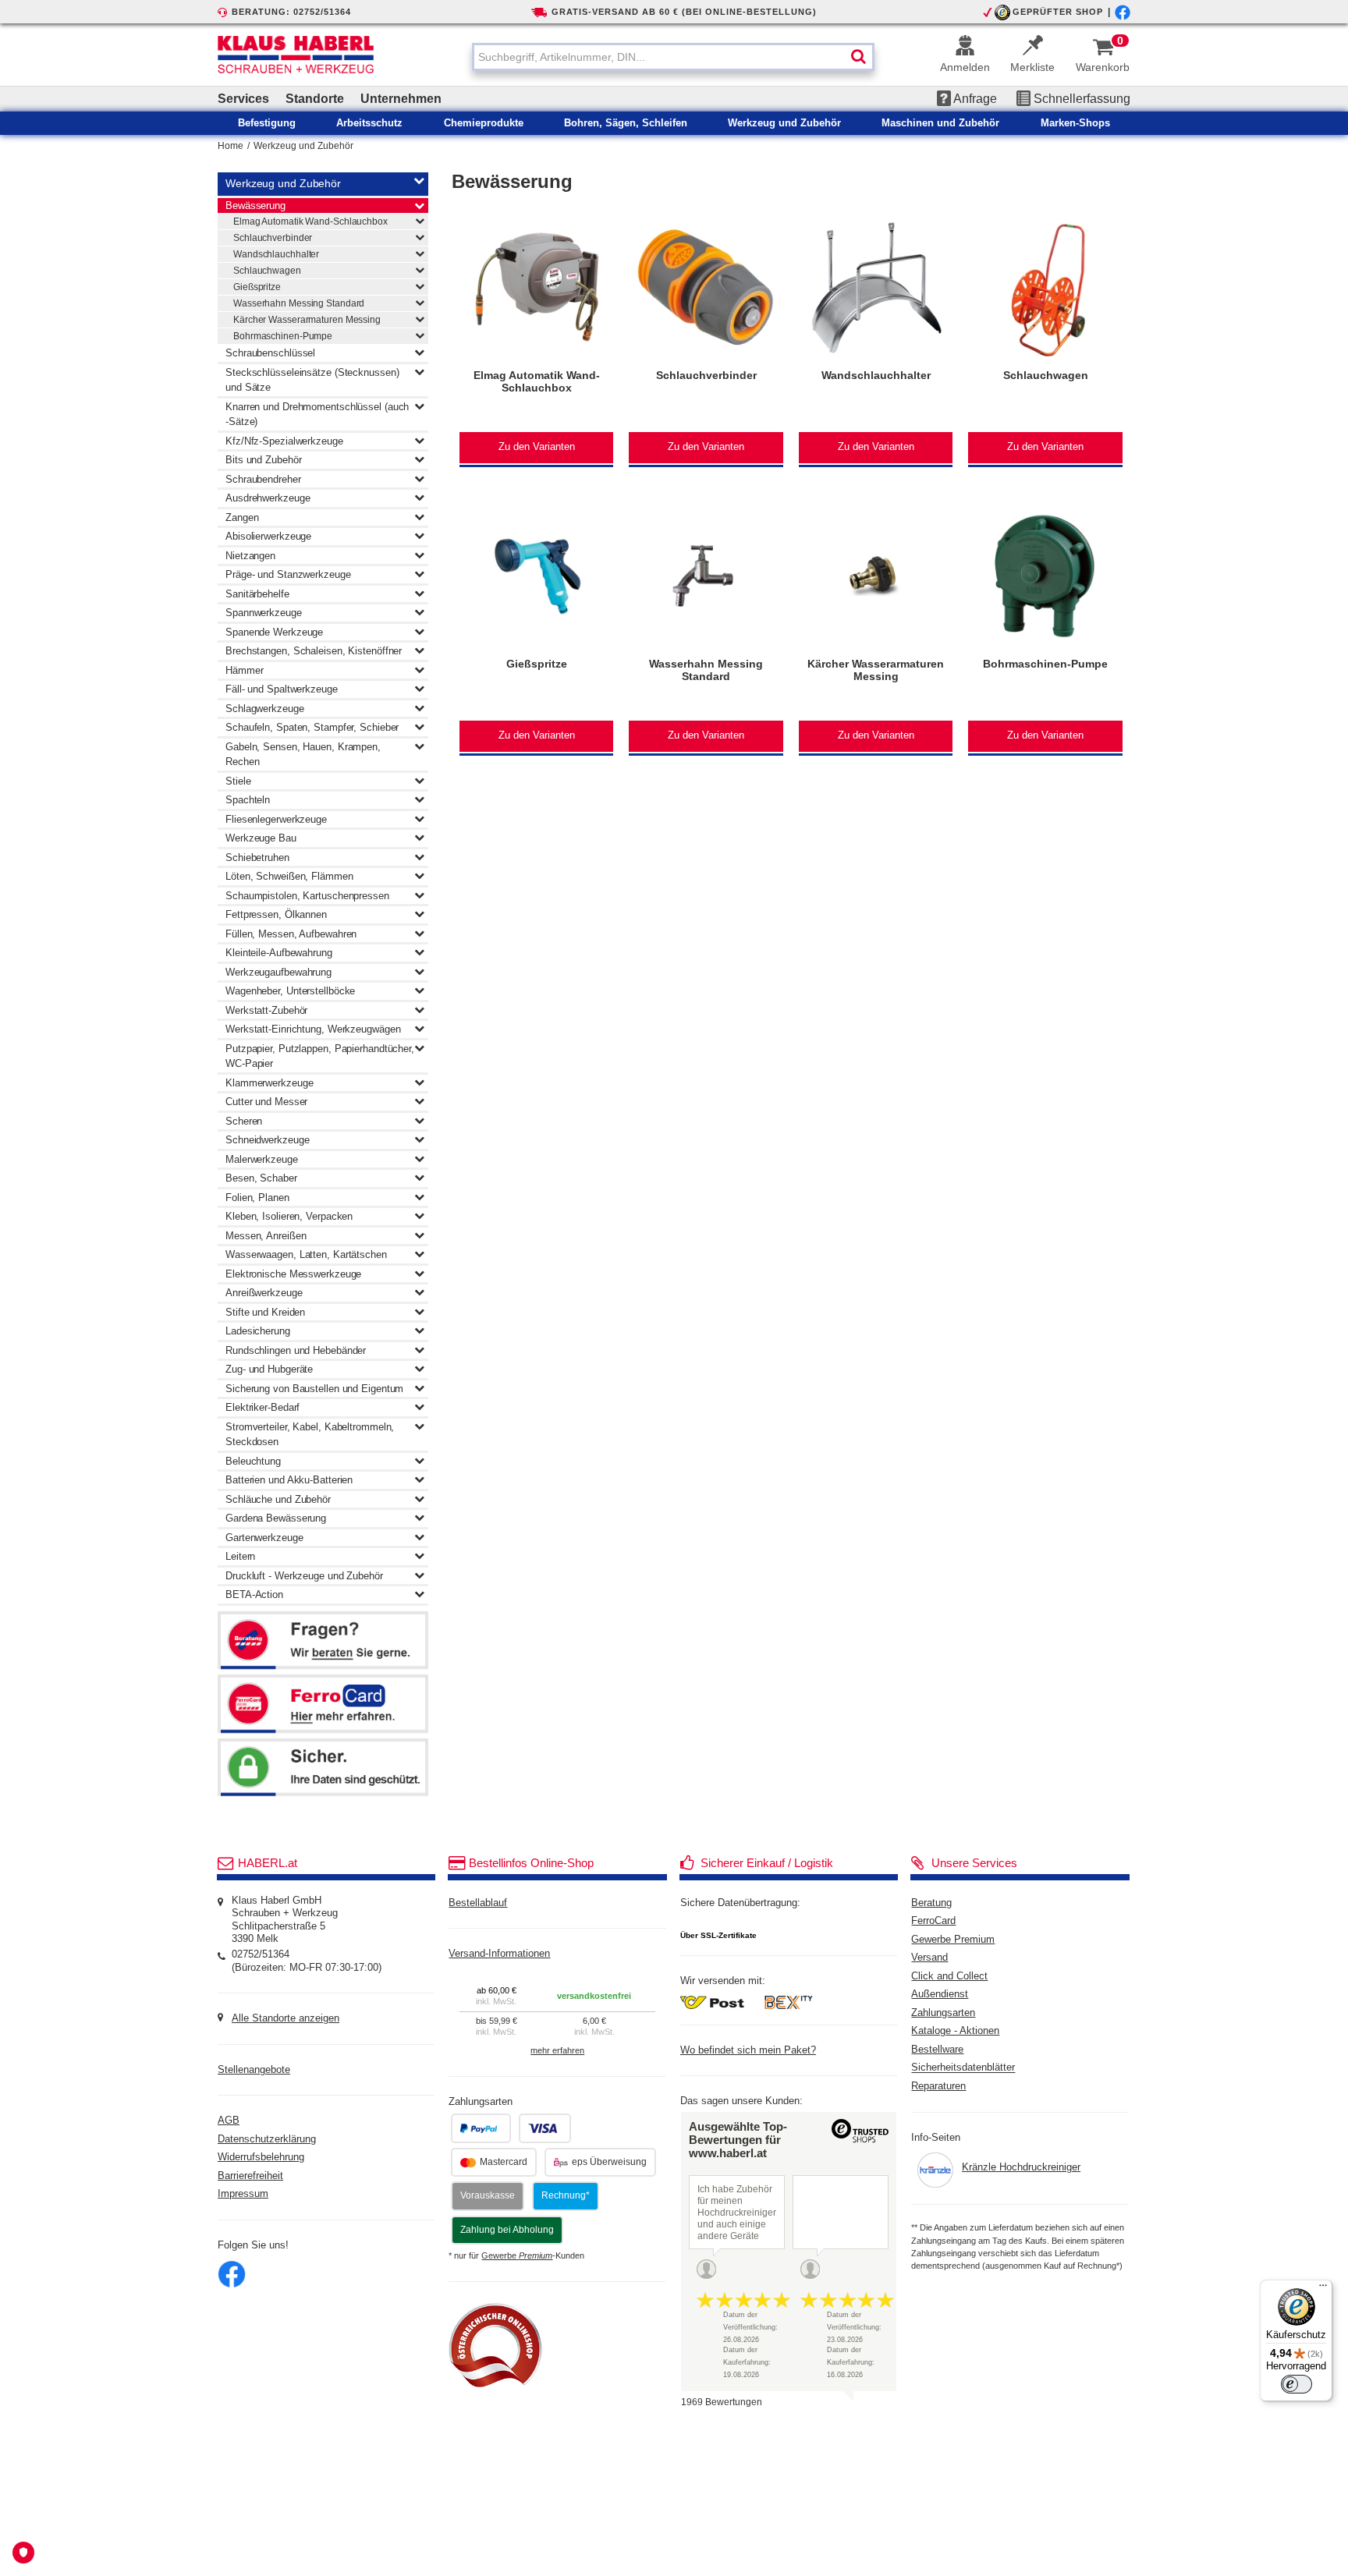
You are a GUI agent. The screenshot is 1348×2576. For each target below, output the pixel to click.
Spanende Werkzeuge (274, 632)
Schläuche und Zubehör (278, 1499)
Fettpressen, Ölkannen (276, 914)
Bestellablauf (478, 1903)
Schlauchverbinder (273, 238)
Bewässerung (255, 206)
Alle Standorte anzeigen (286, 2018)
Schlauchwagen (267, 271)
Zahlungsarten (943, 2013)
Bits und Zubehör (263, 460)
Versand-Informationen (499, 1954)
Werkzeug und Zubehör (303, 146)
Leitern (240, 1556)
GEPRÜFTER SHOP (1058, 12)
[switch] (1297, 2384)
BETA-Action (254, 1594)
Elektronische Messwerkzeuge (293, 1274)
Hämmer (244, 670)
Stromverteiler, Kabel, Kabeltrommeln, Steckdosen (310, 1435)
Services (243, 99)
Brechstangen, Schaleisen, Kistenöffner (314, 651)
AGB (229, 2121)
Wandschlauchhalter (276, 254)
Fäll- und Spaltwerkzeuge (282, 689)
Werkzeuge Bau (261, 838)
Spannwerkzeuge (264, 613)
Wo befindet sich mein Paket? (748, 2050)
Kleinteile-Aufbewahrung (279, 953)
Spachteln (248, 800)
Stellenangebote (254, 2070)
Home (231, 146)
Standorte (315, 99)
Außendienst (940, 1994)
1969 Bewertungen (722, 2402)
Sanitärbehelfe (257, 594)
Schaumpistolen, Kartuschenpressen (307, 896)
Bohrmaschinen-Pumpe (283, 336)
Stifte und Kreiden (265, 1312)
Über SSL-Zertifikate (718, 1935)
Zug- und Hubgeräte (269, 1369)
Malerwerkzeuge (262, 1159)
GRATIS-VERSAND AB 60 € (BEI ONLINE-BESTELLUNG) (684, 12)
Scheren (244, 1121)
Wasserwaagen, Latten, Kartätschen (306, 1254)
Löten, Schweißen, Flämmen (289, 876)
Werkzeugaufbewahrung (278, 972)
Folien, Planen (257, 1198)
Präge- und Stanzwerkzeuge (288, 574)
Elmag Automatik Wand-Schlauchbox (310, 221)
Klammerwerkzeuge (269, 1083)
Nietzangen (250, 556)
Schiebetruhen (257, 857)
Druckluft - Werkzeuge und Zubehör (304, 1576)
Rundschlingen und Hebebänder (296, 1350)
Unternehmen (401, 99)
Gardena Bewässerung (276, 1518)
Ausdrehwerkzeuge (268, 498)
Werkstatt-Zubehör (266, 1010)
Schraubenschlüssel (270, 353)
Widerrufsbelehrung (261, 2157)
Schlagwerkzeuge (265, 709)
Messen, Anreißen (266, 1236)
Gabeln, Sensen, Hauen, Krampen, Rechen (303, 755)
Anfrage (974, 99)
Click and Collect (949, 1976)
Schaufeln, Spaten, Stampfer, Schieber (312, 727)
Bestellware (937, 2050)
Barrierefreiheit (250, 2176)
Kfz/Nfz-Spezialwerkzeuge (284, 441)
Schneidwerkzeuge (267, 1140)
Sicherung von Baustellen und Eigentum (314, 1389)
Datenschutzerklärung (267, 2139)
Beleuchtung (253, 1461)
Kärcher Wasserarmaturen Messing (307, 320)
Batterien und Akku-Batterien (289, 1480)
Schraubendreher (263, 479)
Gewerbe (517, 2255)
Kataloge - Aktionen (955, 2031)
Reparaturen (938, 2086)
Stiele (238, 781)
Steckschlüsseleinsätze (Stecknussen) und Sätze (312, 380)
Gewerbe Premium (953, 1940)
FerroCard (933, 1921)
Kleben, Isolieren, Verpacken (289, 1216)
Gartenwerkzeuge (264, 1538)
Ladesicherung (258, 1331)
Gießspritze (257, 287)
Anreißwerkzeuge (264, 1293)
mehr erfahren (557, 2050)
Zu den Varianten (537, 447)
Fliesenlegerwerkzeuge (276, 819)
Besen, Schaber (261, 1178)
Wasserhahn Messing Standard (299, 303)
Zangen (242, 517)
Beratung (931, 1903)
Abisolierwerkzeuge (268, 536)
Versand (929, 1958)
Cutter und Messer (266, 1102)
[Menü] (1323, 2289)
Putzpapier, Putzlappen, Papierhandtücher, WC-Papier (320, 1056)
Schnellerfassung (1080, 99)
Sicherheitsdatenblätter (963, 2068)
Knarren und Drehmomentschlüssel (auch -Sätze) (317, 415)
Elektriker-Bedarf (263, 1407)
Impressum (243, 2194)
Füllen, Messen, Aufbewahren (291, 934)
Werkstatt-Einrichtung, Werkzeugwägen (313, 1029)
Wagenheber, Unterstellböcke (290, 991)
